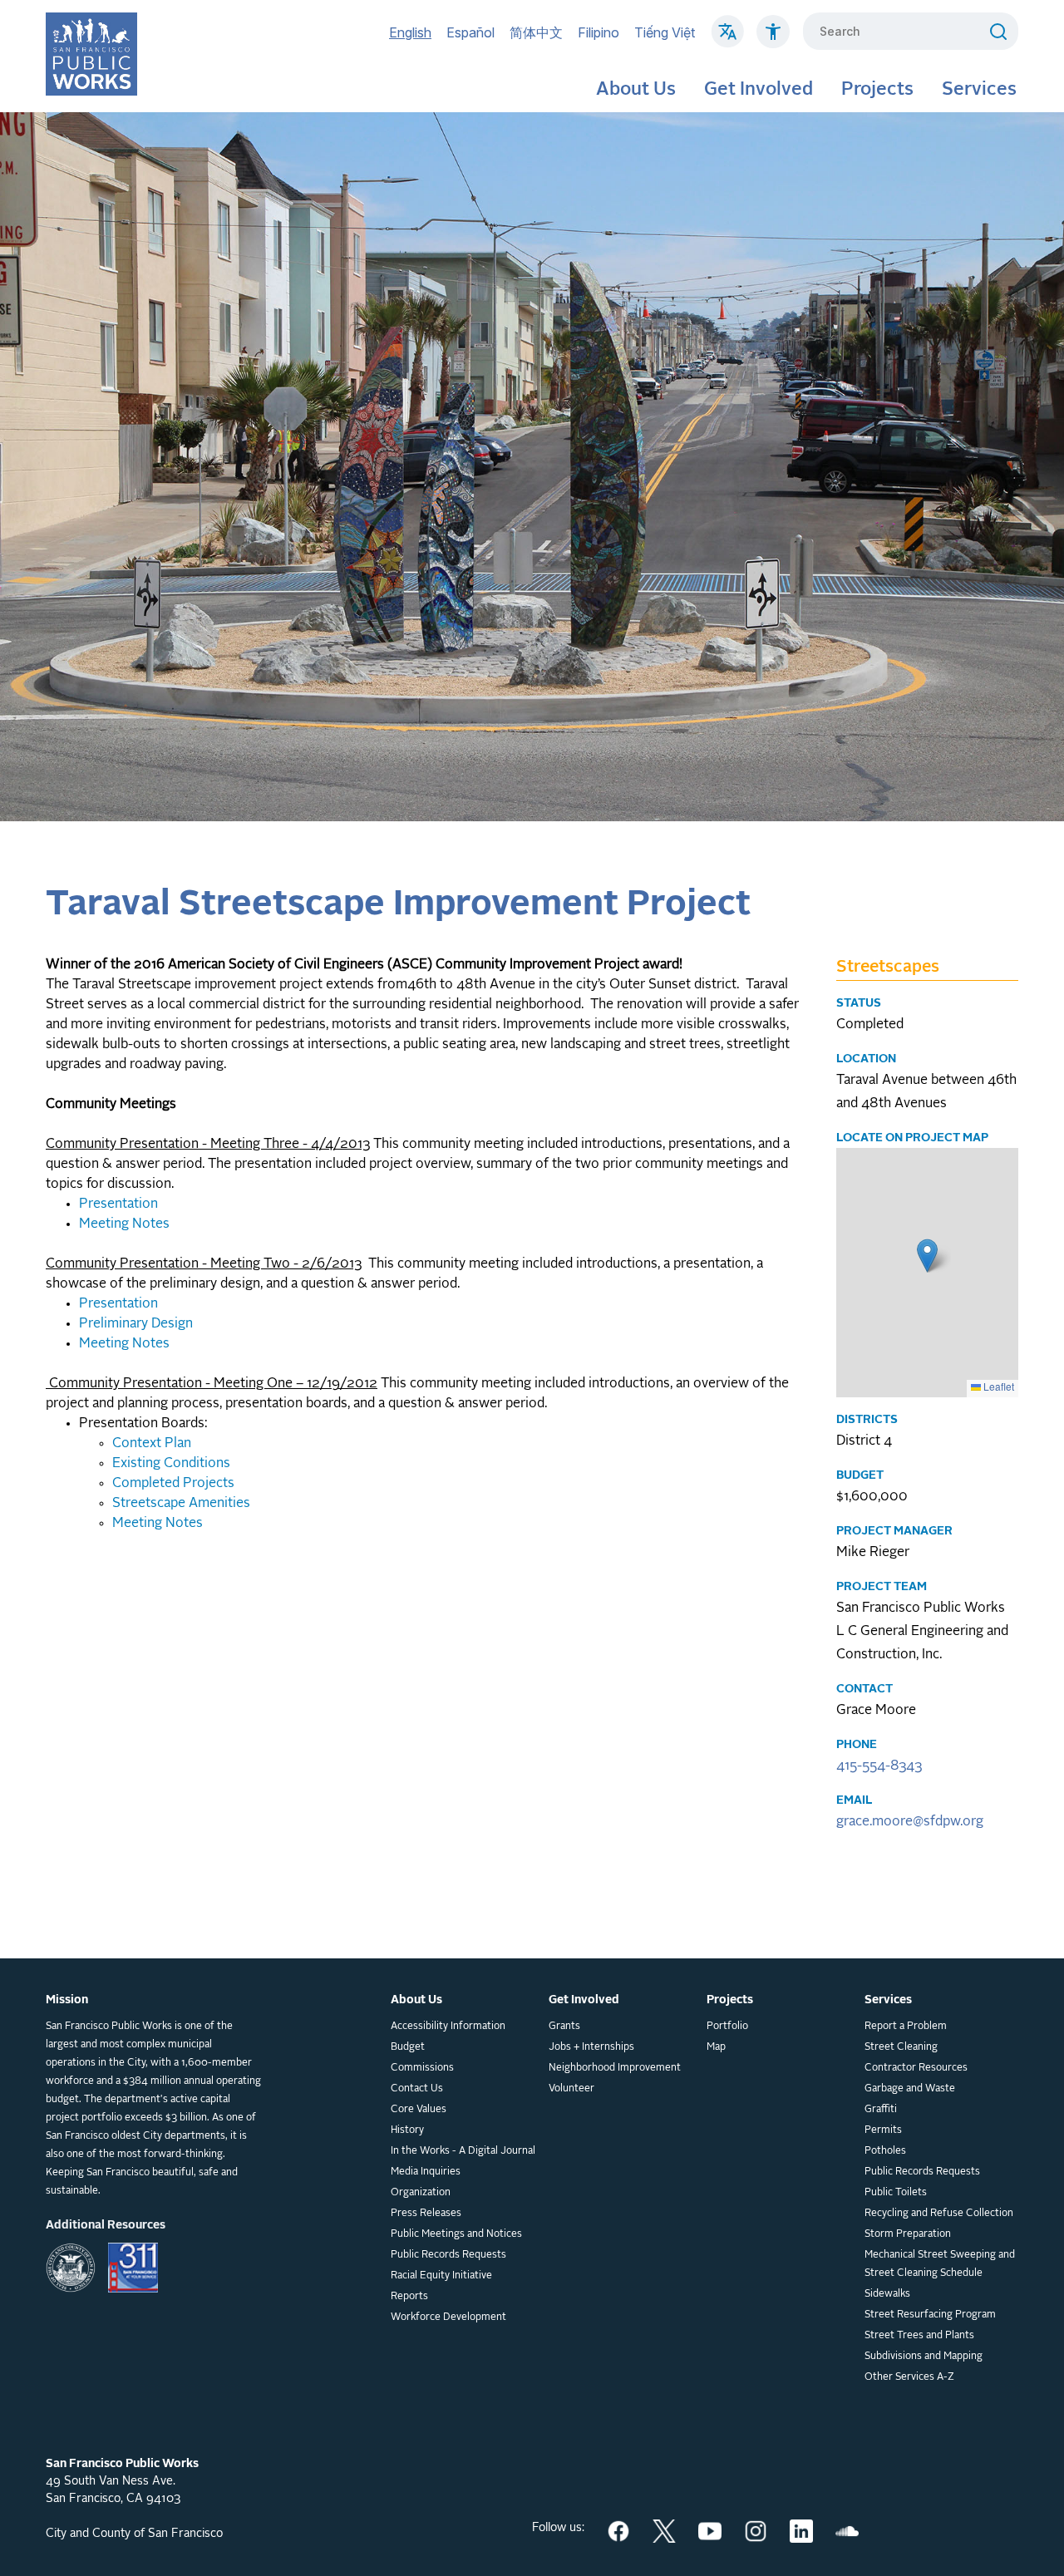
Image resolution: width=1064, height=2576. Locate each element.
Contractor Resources (916, 2068)
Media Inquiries (426, 2172)
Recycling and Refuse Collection (939, 2214)
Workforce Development (448, 2317)
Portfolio (727, 2027)
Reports (409, 2297)
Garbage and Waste (910, 2089)
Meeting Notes (124, 1224)
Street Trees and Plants (919, 2336)
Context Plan (152, 1444)
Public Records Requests (448, 2255)
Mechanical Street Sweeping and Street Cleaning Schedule (940, 2264)
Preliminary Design (136, 1324)
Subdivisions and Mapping (924, 2357)
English (410, 32)
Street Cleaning (901, 2047)
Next (1022, 467)
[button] (927, 1256)
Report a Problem (906, 2027)
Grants (564, 2027)
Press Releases (426, 2214)
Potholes (885, 2151)
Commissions (422, 2068)
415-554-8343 (879, 1766)
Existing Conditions (171, 1464)
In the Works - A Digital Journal (463, 2151)
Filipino (598, 32)
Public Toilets (896, 2193)
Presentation (118, 1204)
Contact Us (417, 2089)
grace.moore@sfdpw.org (910, 1822)
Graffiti (881, 2110)
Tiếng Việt (665, 32)
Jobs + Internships (591, 2047)
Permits (883, 2130)
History (407, 2130)
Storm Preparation (908, 2234)
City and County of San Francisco (134, 2534)
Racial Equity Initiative (441, 2276)
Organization (421, 2193)
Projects (877, 90)
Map (716, 2047)
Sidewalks (887, 2294)
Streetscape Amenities (181, 1504)
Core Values (419, 2110)
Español (470, 32)
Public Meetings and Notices (456, 2234)
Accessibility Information (448, 2027)
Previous (17, 467)
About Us (636, 90)
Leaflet (997, 1387)
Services (979, 90)
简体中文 (536, 32)
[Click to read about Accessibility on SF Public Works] (773, 40)
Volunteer (571, 2089)
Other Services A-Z (909, 2377)
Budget (408, 2047)
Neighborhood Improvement (615, 2068)
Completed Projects (173, 1484)
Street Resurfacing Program (930, 2315)
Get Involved (759, 90)
